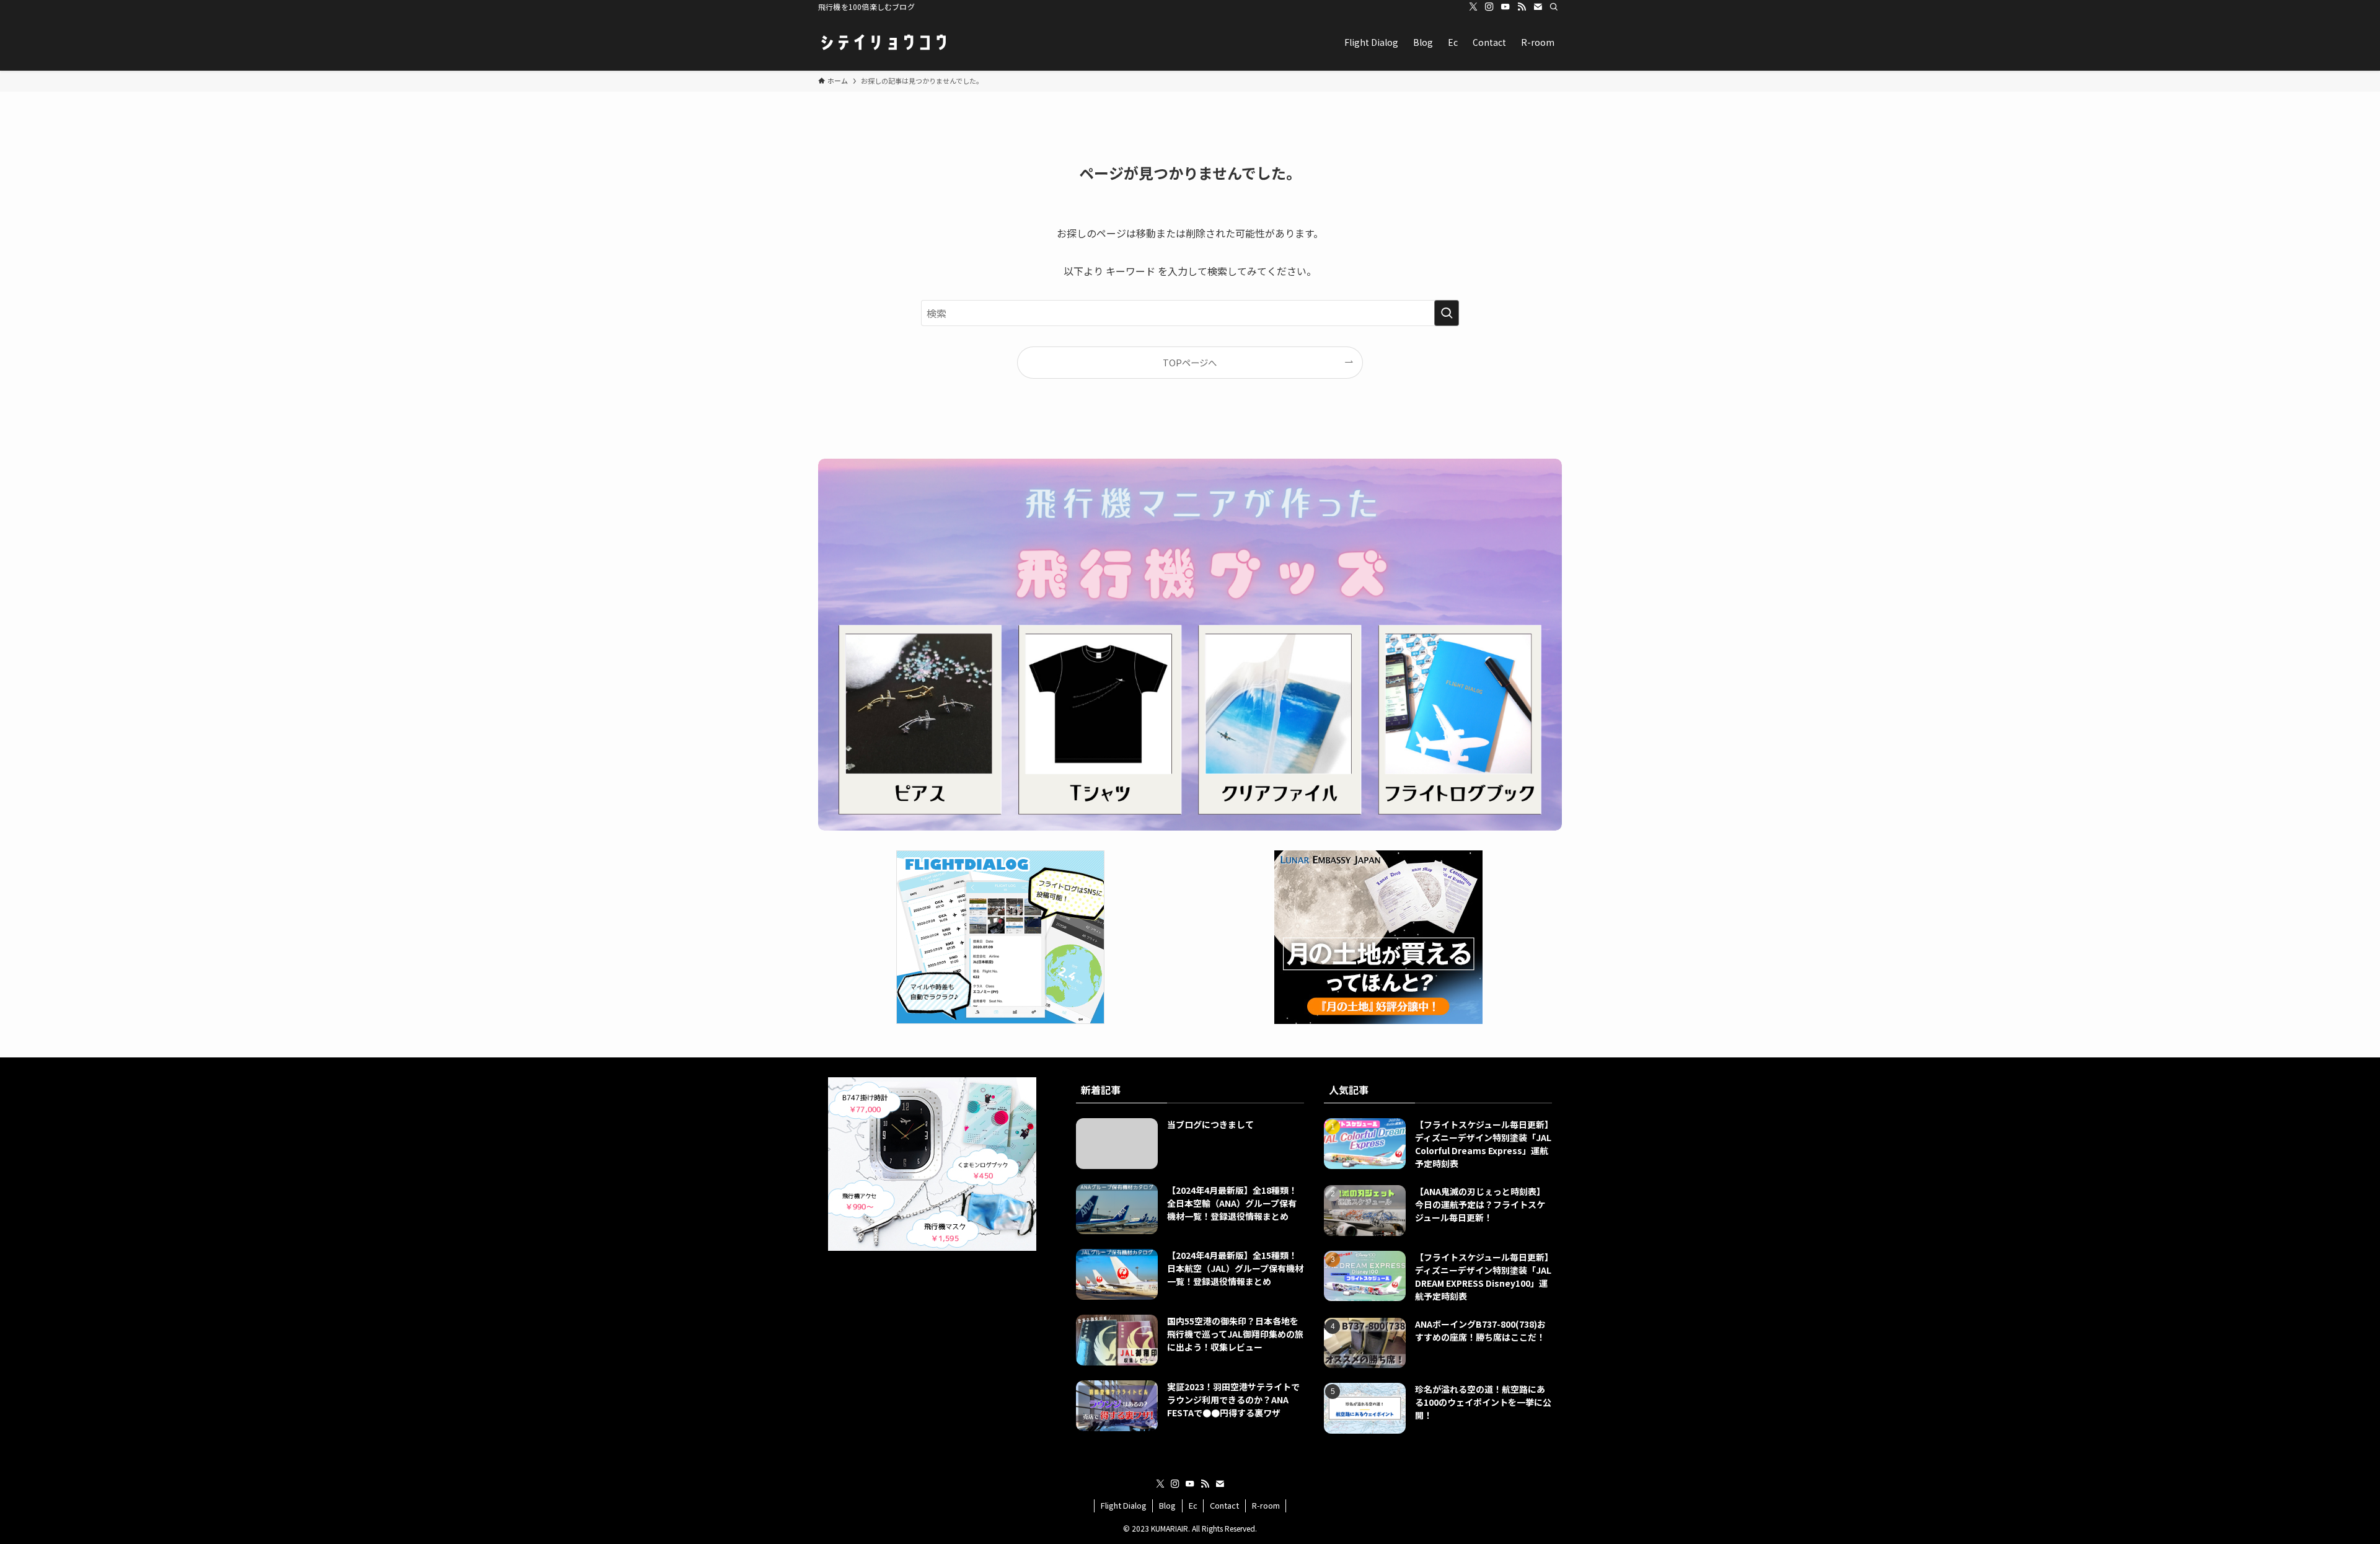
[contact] (1538, 7)
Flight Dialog (1124, 1505)
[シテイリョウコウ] (883, 42)
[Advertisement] (942, 1342)
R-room (1266, 1505)
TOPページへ (1190, 362)
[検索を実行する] (1447, 313)
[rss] (1522, 7)
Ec (1193, 1505)
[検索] (1554, 7)
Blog (1167, 1505)
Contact (1224, 1505)
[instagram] (1489, 7)
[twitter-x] (1473, 7)
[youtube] (1505, 7)
